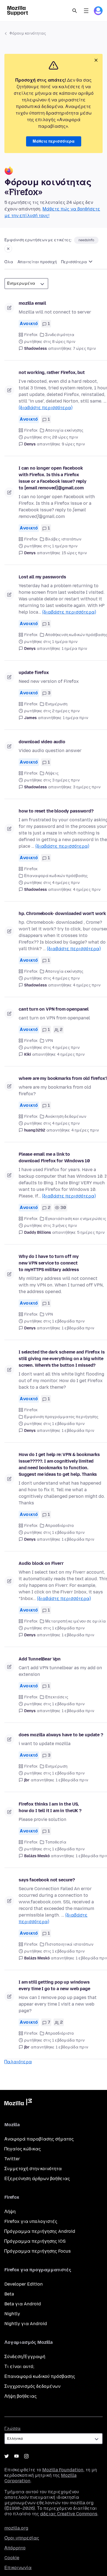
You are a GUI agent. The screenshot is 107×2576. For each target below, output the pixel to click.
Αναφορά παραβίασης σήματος (39, 2139)
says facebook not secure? (47, 1880)
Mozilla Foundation (63, 2470)
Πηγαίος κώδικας (23, 2149)
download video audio (42, 742)
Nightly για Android (26, 2324)
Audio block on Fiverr (41, 1563)
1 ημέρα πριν (74, 649)
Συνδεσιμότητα (60, 335)
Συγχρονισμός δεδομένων (32, 2386)
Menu (86, 11)
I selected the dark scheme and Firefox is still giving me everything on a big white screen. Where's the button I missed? (62, 1359)
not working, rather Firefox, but (52, 372)
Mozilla (18, 2103)
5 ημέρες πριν (91, 1232)
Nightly (12, 2314)
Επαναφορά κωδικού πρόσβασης (40, 2376)
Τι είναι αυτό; (19, 2366)
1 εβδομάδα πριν (78, 1328)
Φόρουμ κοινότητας (28, 33)
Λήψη (10, 2212)
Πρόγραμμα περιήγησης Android (40, 2231)
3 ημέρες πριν (87, 787)
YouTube (16, 2456)
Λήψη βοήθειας (21, 2396)
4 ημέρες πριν (87, 890)
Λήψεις (52, 773)
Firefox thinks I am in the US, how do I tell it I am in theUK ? (50, 1807)
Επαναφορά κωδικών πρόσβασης (56, 876)
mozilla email (32, 303)
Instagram (26, 2456)
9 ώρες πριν (73, 444)
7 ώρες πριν (84, 349)
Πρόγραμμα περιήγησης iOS (35, 2241)
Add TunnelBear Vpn (40, 1659)
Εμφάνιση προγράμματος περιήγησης (61, 1417)
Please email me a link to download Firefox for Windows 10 (54, 1157)
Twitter (12, 2159)
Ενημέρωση (56, 704)
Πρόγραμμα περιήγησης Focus (38, 2251)
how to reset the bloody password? (56, 811)
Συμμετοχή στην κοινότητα (33, 2169)
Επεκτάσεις (57, 1697)
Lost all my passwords (42, 577)
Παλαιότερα (18, 2062)
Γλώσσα (12, 2429)
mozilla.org (16, 2528)
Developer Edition (24, 2284)
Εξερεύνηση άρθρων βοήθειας (37, 2179)
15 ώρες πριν (74, 553)
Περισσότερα (74, 262)
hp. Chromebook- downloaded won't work (62, 913)
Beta (9, 2294)
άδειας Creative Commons (69, 2514)
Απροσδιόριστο (60, 1526)
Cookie (12, 2558)
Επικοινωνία (18, 2568)
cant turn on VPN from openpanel (54, 1009)
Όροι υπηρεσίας (22, 2538)
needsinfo (86, 240)
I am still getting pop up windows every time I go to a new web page (54, 1985)
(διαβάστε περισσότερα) (46, 408)
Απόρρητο (15, 2548)
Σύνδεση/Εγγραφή (25, 2357)
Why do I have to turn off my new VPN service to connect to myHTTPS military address (49, 1263)
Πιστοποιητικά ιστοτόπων (69, 1944)
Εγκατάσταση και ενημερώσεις (76, 1219)
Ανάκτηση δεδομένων (66, 1117)
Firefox (31, 335)
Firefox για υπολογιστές (31, 2221)
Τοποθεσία (56, 1842)
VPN (49, 1041)
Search (75, 11)
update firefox (34, 673)
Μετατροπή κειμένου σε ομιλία (76, 1621)
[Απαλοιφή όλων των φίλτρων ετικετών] (8, 249)
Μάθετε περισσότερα (54, 141)
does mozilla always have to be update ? (61, 1735)
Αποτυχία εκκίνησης (64, 430)
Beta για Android (23, 2304)
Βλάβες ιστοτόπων (63, 539)
